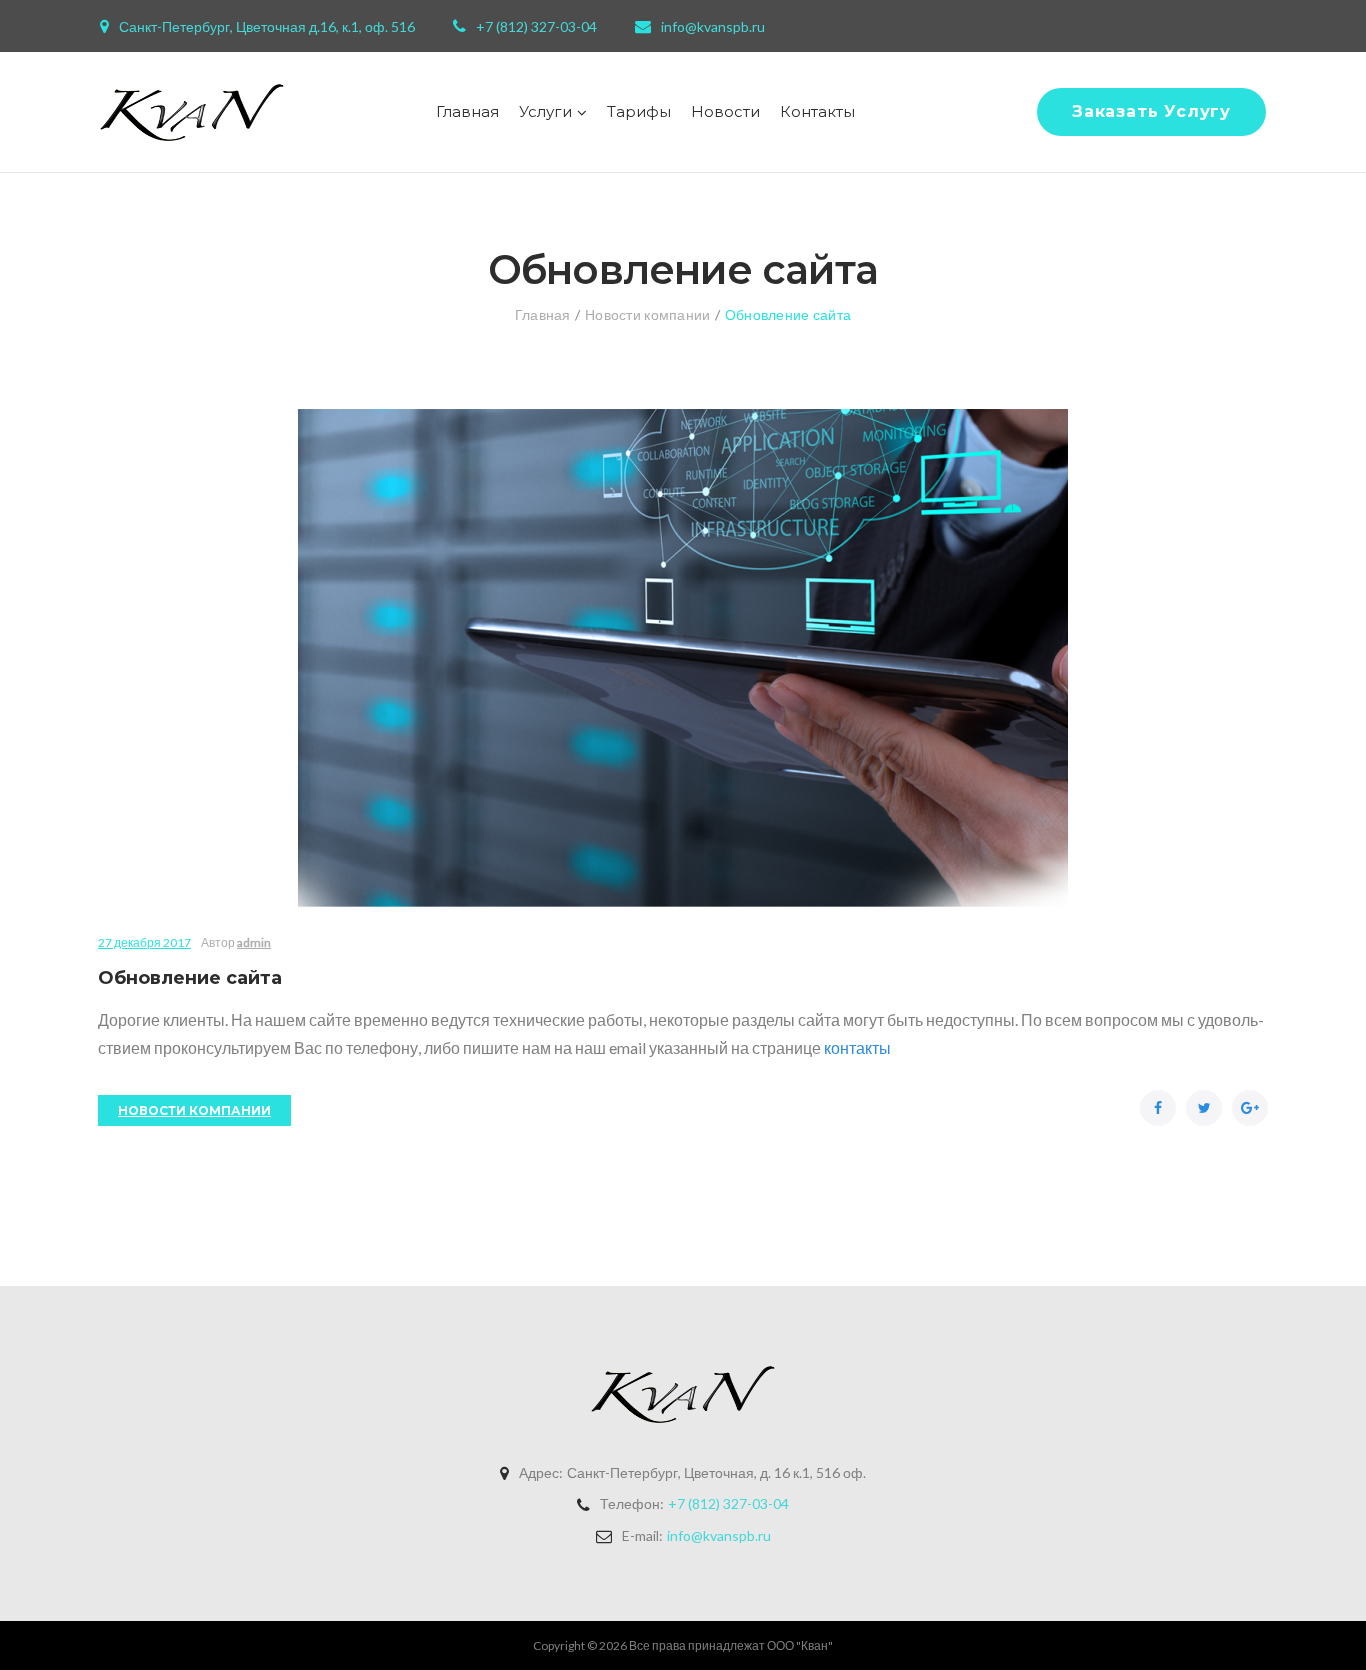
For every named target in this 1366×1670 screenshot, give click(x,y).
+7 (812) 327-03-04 (536, 26)
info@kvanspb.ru (713, 26)
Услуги (545, 111)
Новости (725, 111)
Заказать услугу (1151, 111)
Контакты (817, 111)
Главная (467, 111)
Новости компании (647, 314)
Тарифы (639, 111)
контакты (857, 1047)
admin (254, 942)
